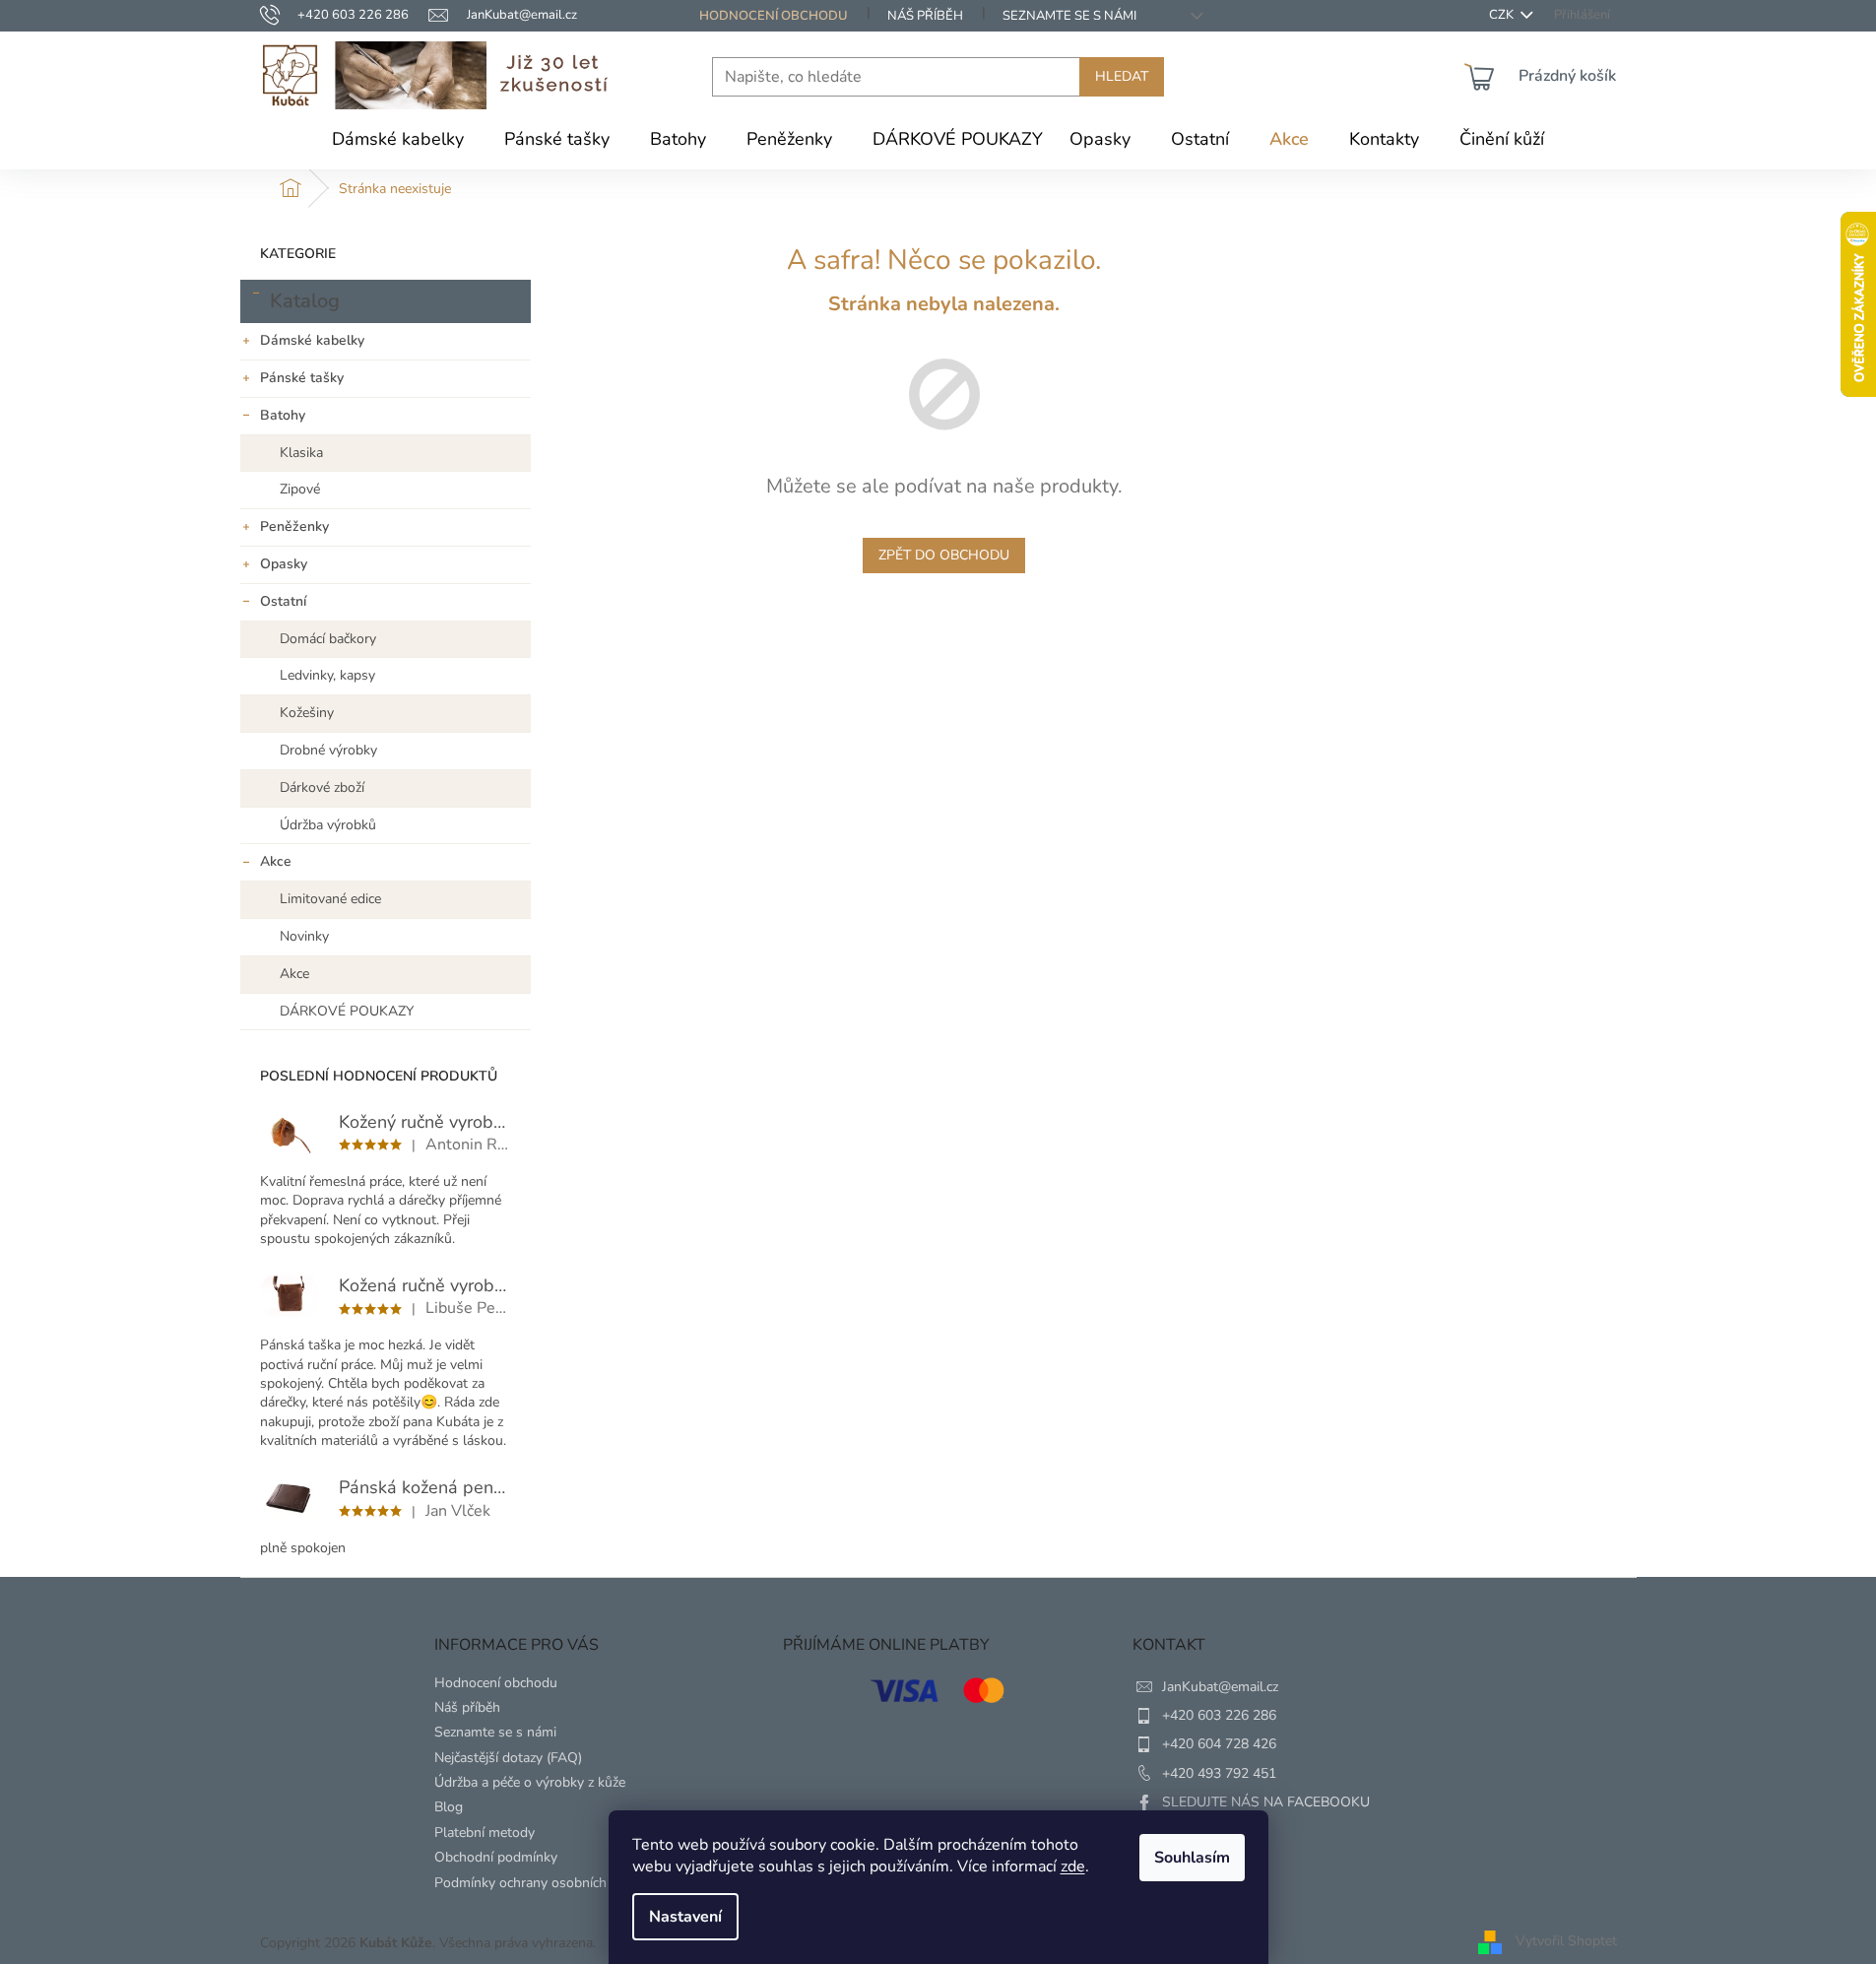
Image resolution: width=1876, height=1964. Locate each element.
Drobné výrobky (328, 750)
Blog (449, 1807)
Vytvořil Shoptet (1566, 1942)
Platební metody (485, 1833)
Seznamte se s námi (1069, 16)
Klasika (301, 453)
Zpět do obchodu (944, 555)
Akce (276, 861)
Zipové (300, 489)
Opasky (284, 564)
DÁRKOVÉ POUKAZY (347, 1011)
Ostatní (283, 601)
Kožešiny (307, 713)
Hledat (1122, 76)
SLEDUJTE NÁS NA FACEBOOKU (1266, 1802)
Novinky (304, 936)
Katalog (305, 301)
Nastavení (685, 1917)
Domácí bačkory (328, 639)
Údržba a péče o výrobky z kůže (530, 1782)
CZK (1503, 15)
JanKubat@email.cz (1220, 1687)
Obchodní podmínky (496, 1857)
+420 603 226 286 (1219, 1715)
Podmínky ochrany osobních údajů (539, 1883)
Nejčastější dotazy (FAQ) (508, 1758)
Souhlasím (1192, 1858)
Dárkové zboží (322, 787)
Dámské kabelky (312, 340)
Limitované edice (330, 899)
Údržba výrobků (328, 825)
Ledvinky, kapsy (327, 675)
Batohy (283, 415)
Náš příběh (925, 16)
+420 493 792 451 (1219, 1773)
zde (1073, 1866)
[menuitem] (398, 139)
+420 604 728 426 (1219, 1744)
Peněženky (294, 526)
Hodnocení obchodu (774, 16)
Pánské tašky (302, 378)
